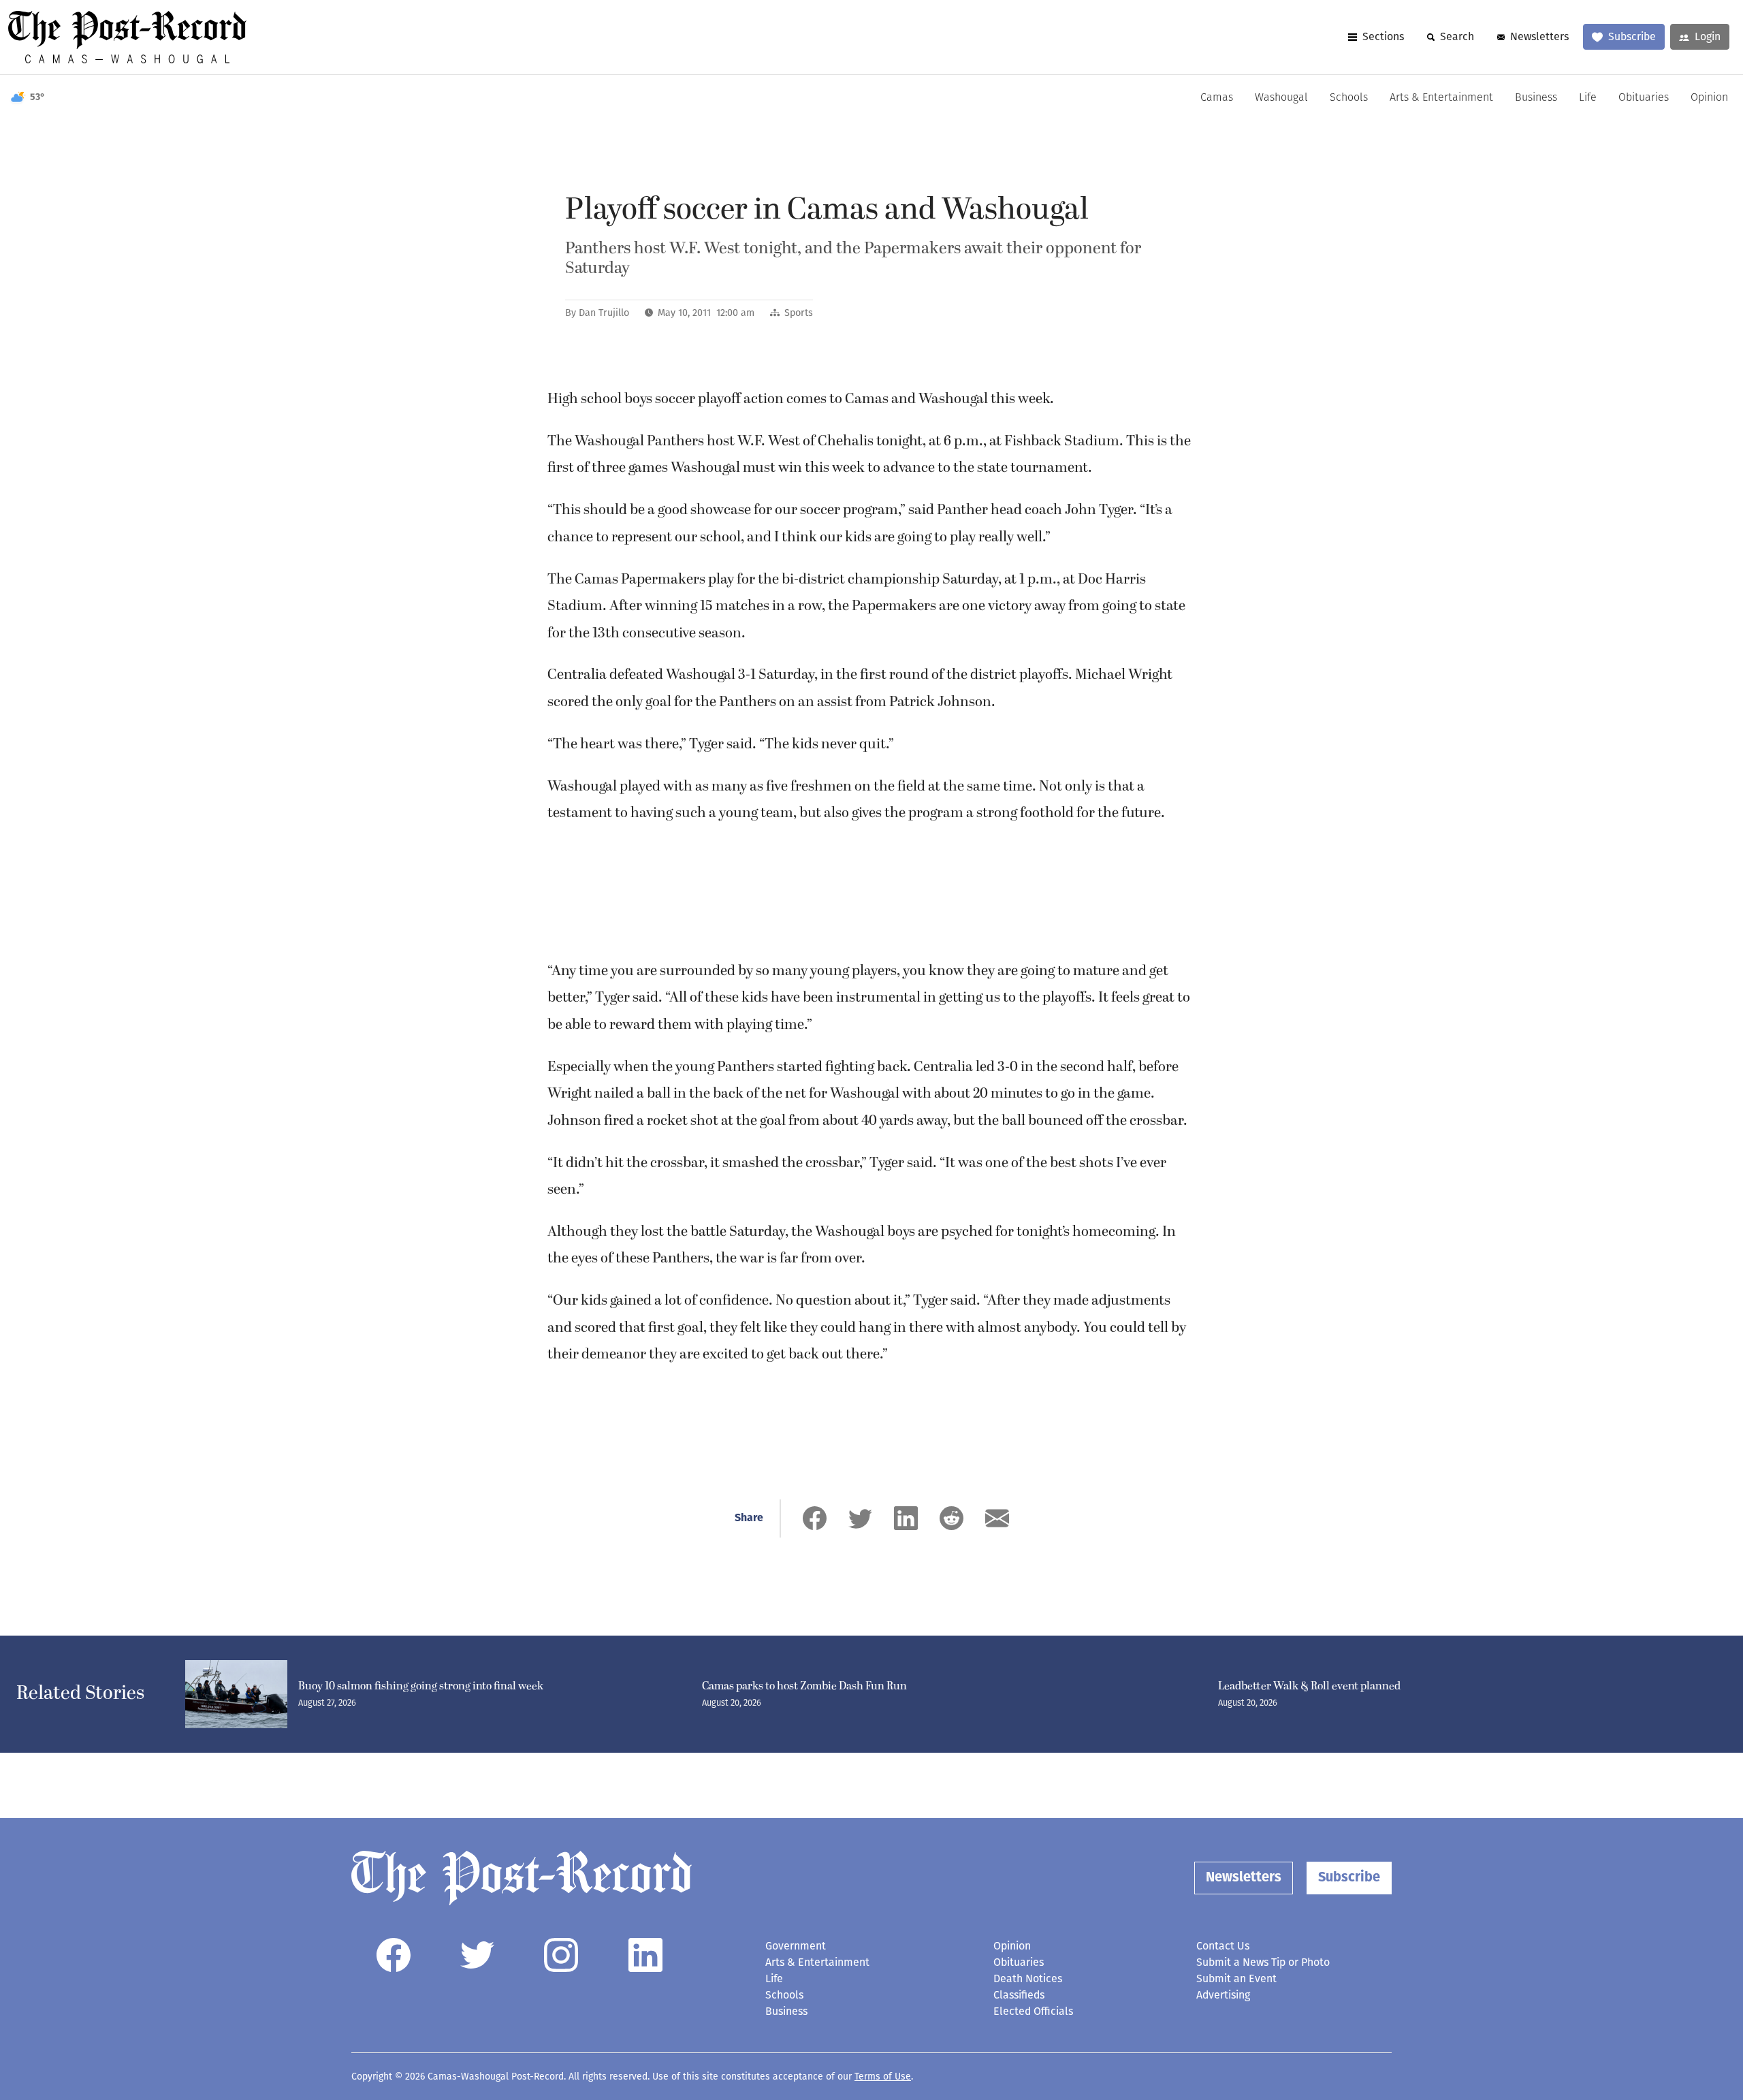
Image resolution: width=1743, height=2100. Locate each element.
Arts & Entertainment (1441, 98)
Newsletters (1539, 36)
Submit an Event (1236, 1978)
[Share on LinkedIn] (906, 1518)
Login (1708, 36)
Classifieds (1019, 1995)
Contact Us (1223, 1946)
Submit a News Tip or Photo (1263, 1962)
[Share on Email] (997, 1518)
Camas (1217, 98)
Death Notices (1028, 1978)
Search (1457, 36)
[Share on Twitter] (860, 1518)
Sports (799, 313)
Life (1588, 98)
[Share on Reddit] (952, 1518)
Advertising (1223, 1995)
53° (37, 98)
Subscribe (1632, 36)
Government (796, 1946)
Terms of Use (883, 2077)
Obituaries (1644, 98)
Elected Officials (1033, 2011)
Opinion (1709, 98)
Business (1536, 98)
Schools (1349, 98)
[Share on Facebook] (815, 1518)
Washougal (1281, 98)
